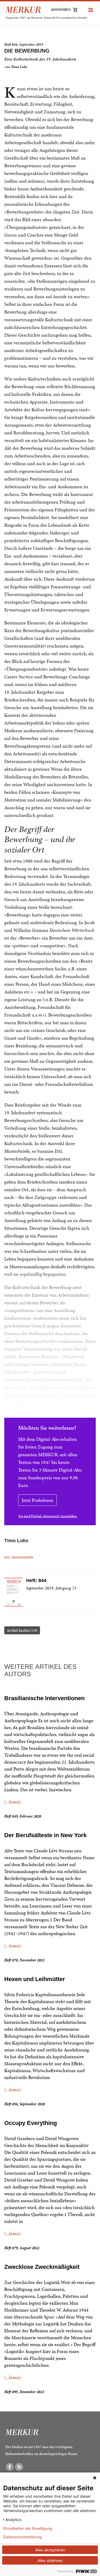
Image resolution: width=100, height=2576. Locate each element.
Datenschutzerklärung (23, 2537)
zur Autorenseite (19, 1557)
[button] (91, 10)
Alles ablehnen (50, 2560)
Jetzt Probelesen (37, 1500)
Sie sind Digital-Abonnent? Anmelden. (48, 1516)
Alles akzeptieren (50, 2550)
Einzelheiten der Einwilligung (28, 2528)
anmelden (61, 9)
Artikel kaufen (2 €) (22, 1630)
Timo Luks (19, 67)
